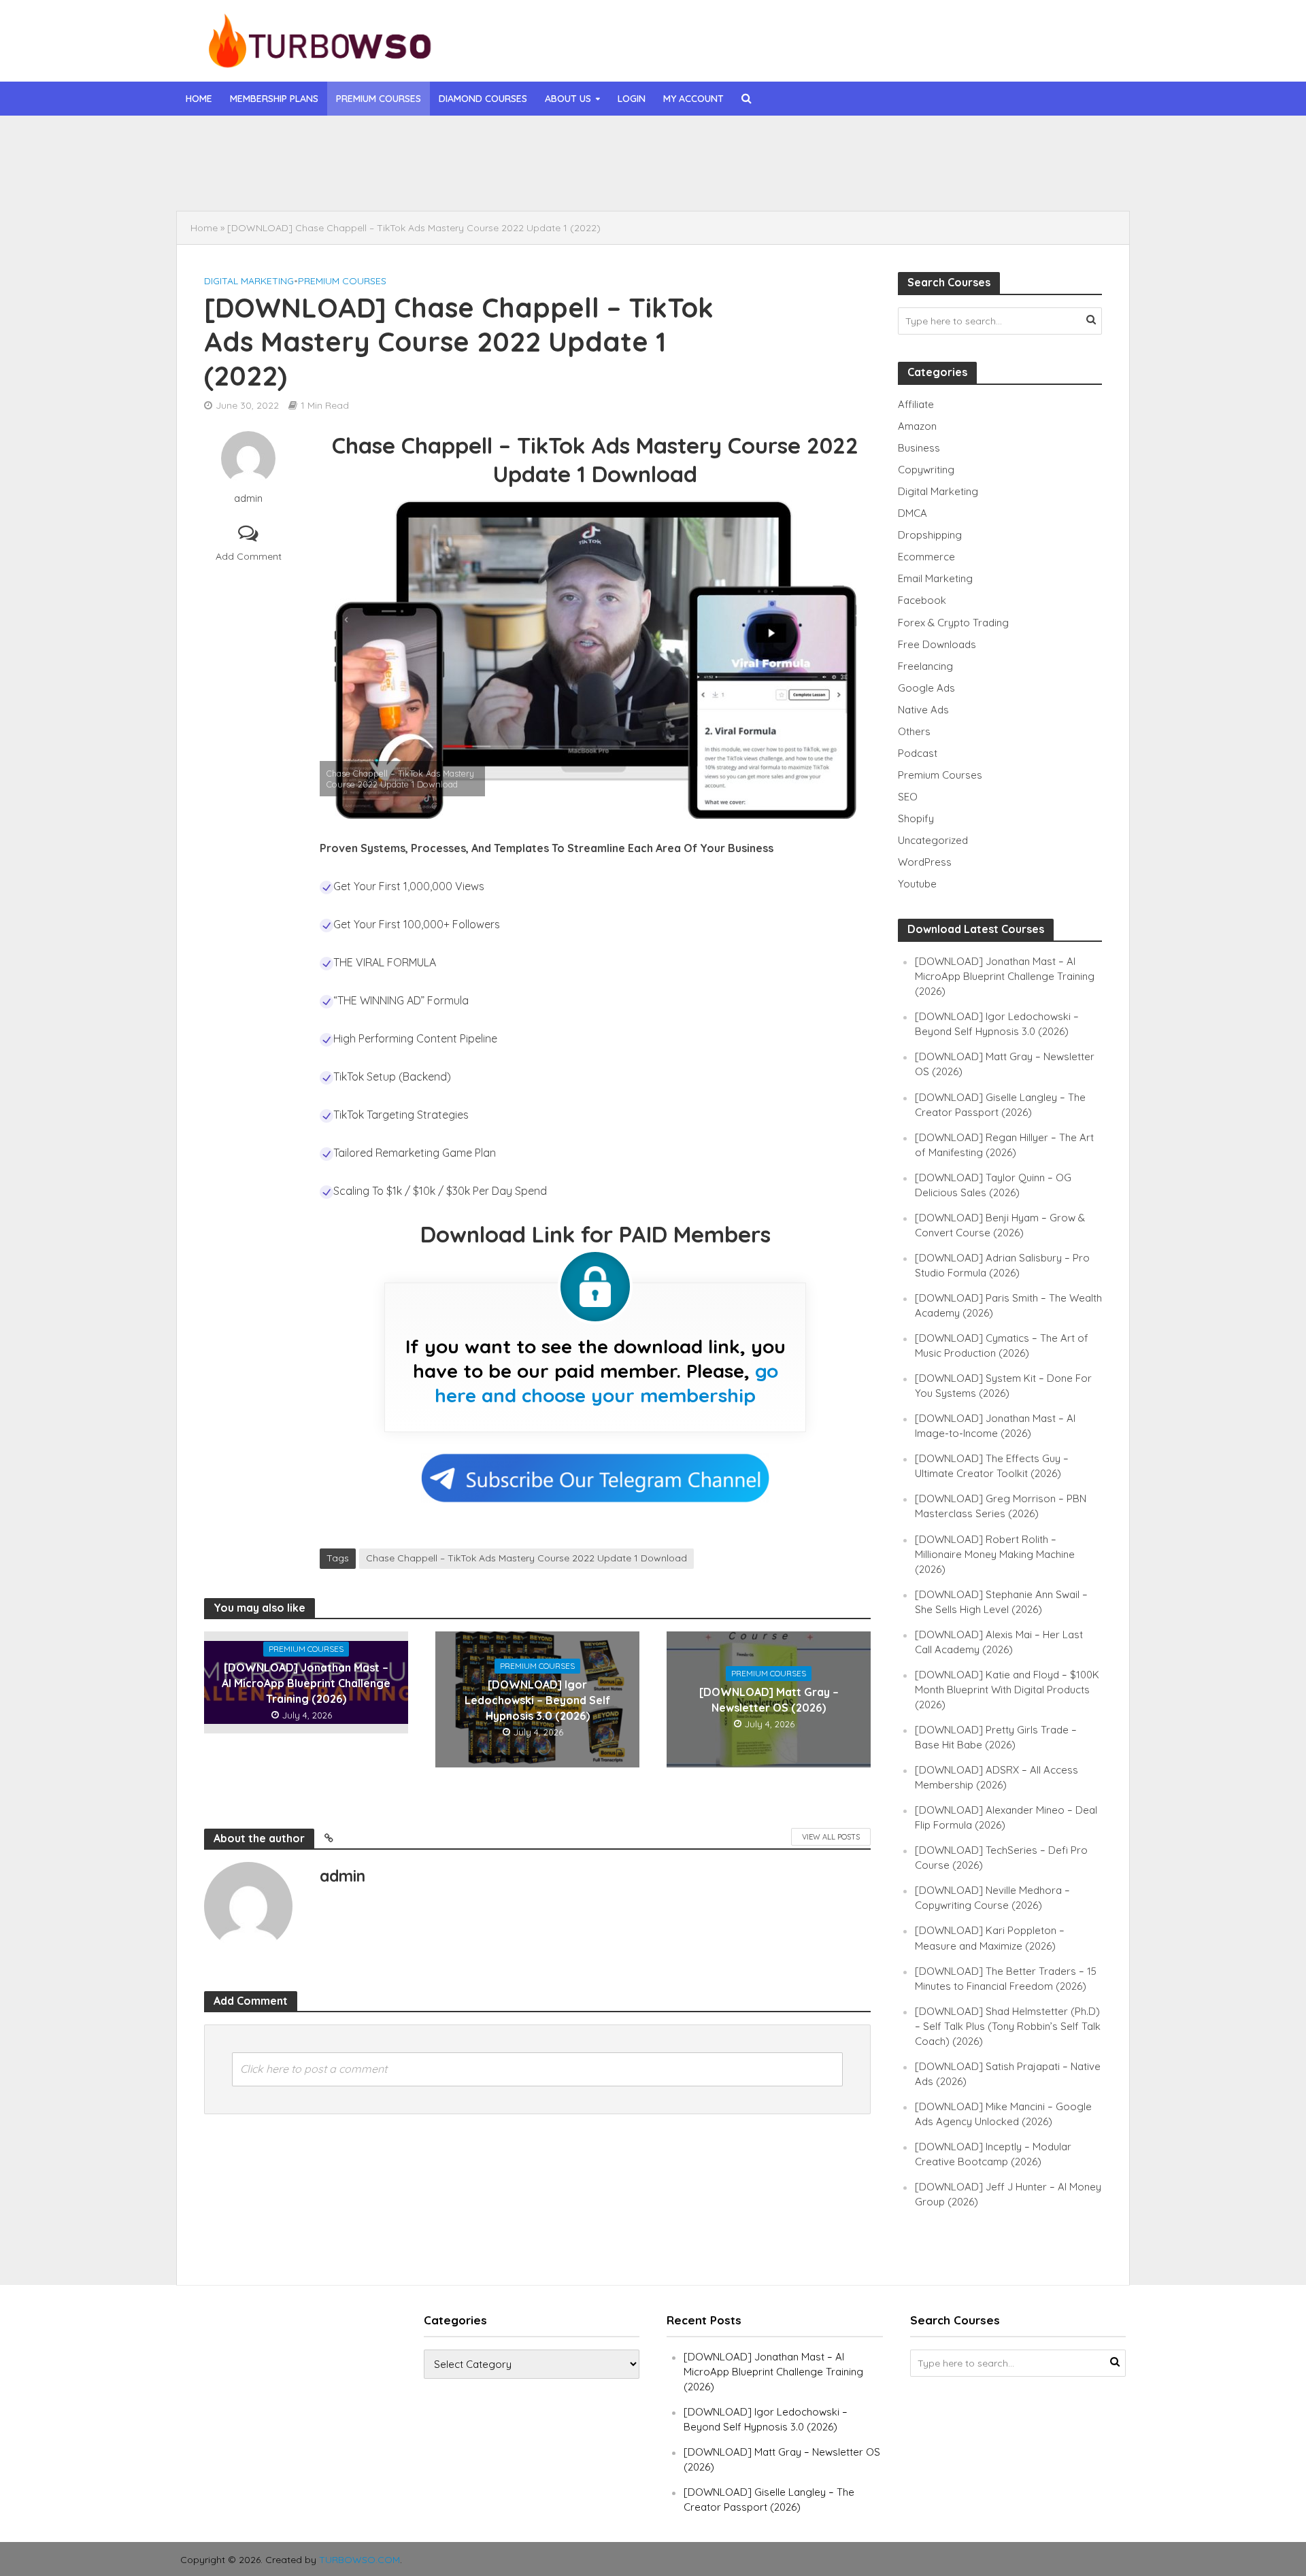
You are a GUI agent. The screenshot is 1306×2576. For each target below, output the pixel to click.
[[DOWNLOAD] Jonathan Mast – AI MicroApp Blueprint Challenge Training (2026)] (277, 145)
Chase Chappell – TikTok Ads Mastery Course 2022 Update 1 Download (526, 1558)
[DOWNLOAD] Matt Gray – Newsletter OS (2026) (769, 1700)
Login (632, 99)
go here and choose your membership (606, 1383)
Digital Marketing (249, 281)
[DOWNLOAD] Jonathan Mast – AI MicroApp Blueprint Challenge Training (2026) (554, 145)
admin (248, 498)
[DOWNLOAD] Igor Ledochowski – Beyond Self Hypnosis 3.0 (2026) (528, 176)
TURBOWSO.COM (359, 2560)
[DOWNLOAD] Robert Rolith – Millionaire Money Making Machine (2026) (995, 1554)
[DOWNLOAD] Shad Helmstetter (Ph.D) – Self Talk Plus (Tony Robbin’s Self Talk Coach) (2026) (1008, 2026)
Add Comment (249, 556)
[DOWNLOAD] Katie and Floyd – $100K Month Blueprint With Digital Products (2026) (1007, 1690)
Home (199, 99)
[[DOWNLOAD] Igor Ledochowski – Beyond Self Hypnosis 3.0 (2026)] (277, 176)
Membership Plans (274, 99)
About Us (568, 99)
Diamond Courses (483, 99)
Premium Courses (379, 99)
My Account (693, 99)
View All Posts (831, 1837)
